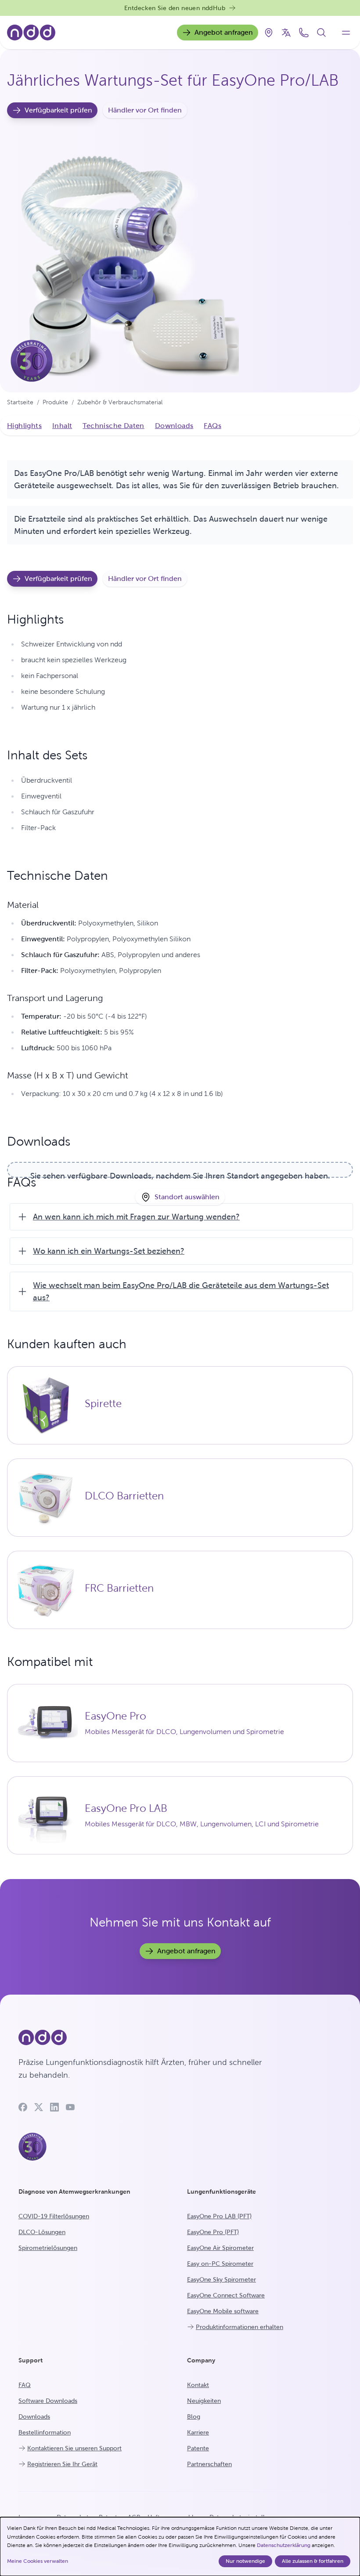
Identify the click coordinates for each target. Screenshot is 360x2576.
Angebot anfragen (224, 32)
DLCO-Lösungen (42, 2232)
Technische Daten (113, 426)
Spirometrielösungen (48, 2248)
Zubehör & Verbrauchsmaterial (120, 402)
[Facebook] (23, 2107)
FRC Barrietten (119, 1588)
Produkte (55, 402)
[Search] (321, 33)
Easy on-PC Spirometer (220, 2264)
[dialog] (180, 2547)
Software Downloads (48, 2401)
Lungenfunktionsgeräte (221, 2191)
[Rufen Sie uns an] (304, 33)
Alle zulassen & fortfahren (313, 2561)
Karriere (198, 2432)
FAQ (25, 2385)
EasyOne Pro (115, 1716)
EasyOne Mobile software (223, 2311)
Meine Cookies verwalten (38, 2561)
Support (31, 2360)
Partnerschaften (209, 2464)
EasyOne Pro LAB (126, 1808)
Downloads (174, 426)
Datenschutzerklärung (284, 2545)
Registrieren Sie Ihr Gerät (62, 2464)
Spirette (103, 1404)
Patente (198, 2448)
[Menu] (346, 33)
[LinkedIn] (54, 2107)
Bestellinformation (45, 2432)
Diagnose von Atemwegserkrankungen (74, 2191)
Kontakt (198, 2385)
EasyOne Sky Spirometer (221, 2279)
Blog (194, 2416)
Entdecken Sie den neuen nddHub (175, 8)
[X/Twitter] (39, 2107)
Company (201, 2360)
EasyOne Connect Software (226, 2295)
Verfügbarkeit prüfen (58, 110)
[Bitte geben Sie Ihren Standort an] (269, 33)
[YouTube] (70, 2107)
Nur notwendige (245, 2561)
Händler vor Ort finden (145, 110)
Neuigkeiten (204, 2401)
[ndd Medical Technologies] (145, 2038)
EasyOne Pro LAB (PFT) (219, 2216)
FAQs (212, 426)
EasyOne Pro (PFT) (213, 2232)
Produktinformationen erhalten (239, 2327)
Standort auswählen (187, 1197)
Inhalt (62, 426)
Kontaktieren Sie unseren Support (74, 2448)
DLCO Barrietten (124, 1496)
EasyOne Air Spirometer (220, 2248)
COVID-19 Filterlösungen (54, 2216)
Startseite (20, 402)
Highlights (24, 426)
